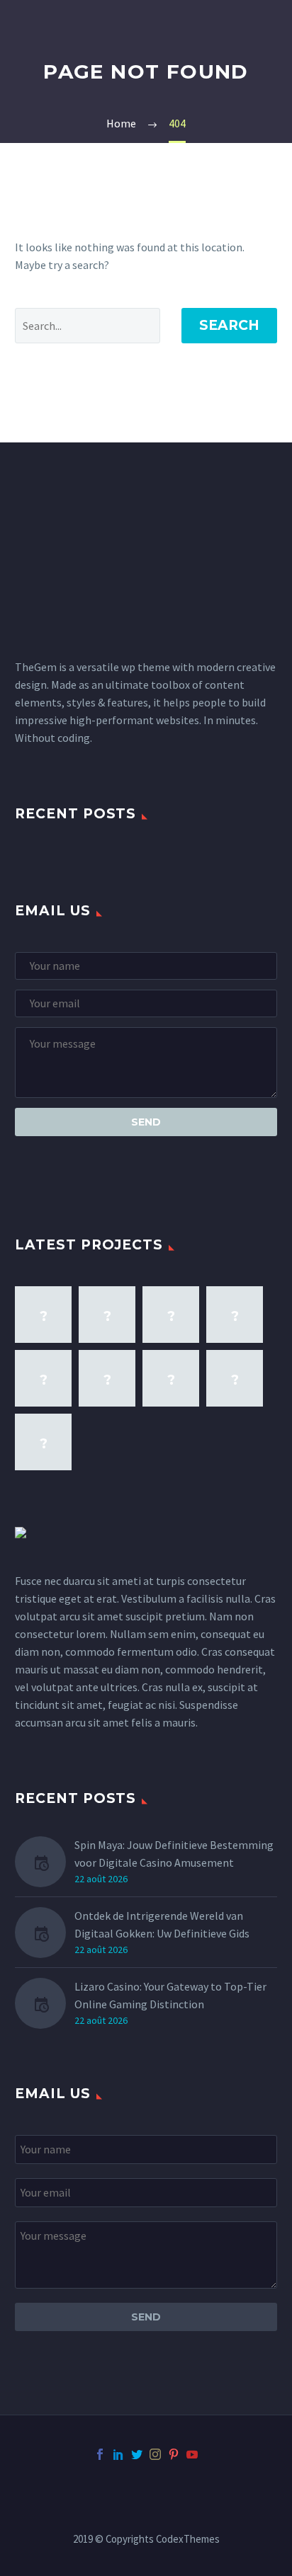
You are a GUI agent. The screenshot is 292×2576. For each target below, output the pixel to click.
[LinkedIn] (118, 2454)
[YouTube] (192, 2454)
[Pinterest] (174, 2454)
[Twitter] (137, 2454)
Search (229, 325)
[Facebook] (100, 2454)
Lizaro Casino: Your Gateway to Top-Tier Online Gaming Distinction (170, 1995)
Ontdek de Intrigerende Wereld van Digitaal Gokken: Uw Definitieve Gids (162, 1924)
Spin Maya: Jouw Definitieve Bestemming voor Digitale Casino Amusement (174, 1854)
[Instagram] (155, 2454)
